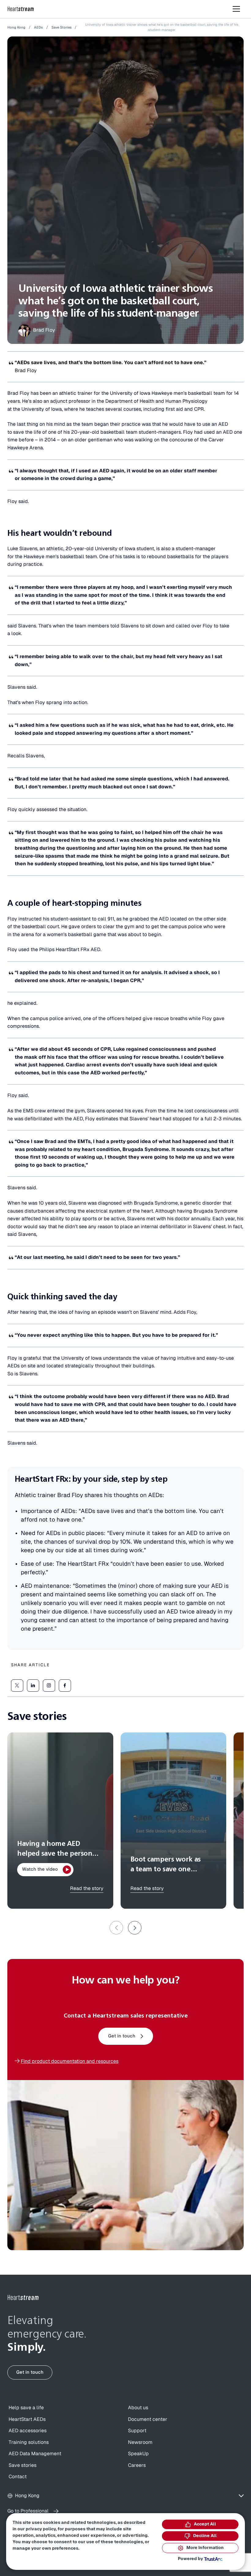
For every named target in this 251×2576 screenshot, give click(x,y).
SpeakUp (138, 2454)
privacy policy (41, 2529)
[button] (135, 1928)
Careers (137, 2465)
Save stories (22, 2465)
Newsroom (140, 2442)
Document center (148, 2419)
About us (138, 2408)
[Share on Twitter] (17, 1686)
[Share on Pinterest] (49, 1686)
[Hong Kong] (21, 9)
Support (137, 2431)
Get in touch (122, 2036)
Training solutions (29, 2442)
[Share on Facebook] (65, 1686)
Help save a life (26, 2408)
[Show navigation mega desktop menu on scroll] (236, 9)
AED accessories (28, 2431)
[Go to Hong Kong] (23, 2298)
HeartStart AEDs (27, 2419)
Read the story (87, 1888)
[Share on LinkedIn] (33, 1686)
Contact (18, 2477)
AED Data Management (35, 2454)
